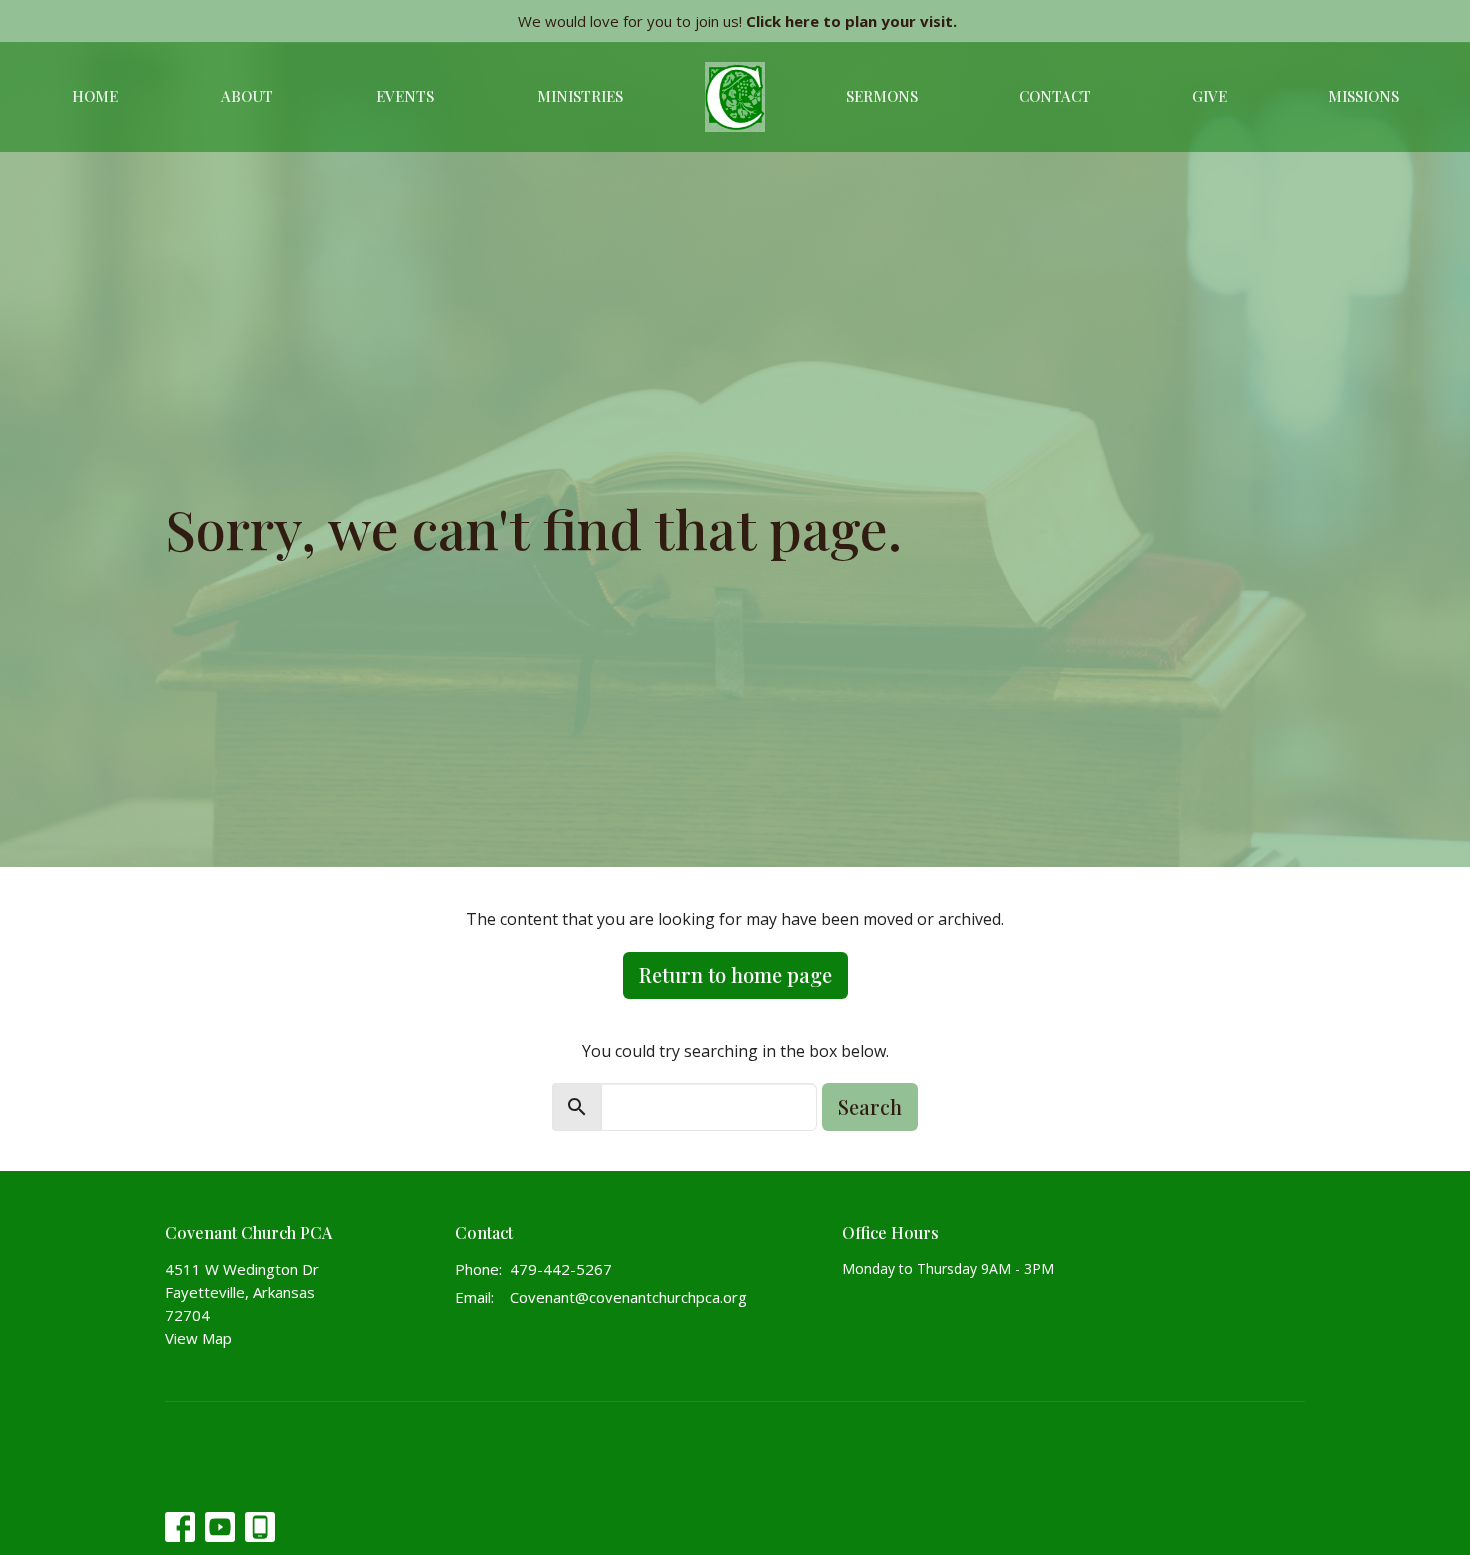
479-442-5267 (561, 1269)
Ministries (580, 96)
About (247, 96)
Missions (1363, 96)
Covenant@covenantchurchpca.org (628, 1297)
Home (95, 96)
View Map (198, 1338)
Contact (1055, 96)
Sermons (882, 96)
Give (1209, 96)
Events (405, 96)
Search (870, 1106)
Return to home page (735, 974)
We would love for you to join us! (737, 21)
